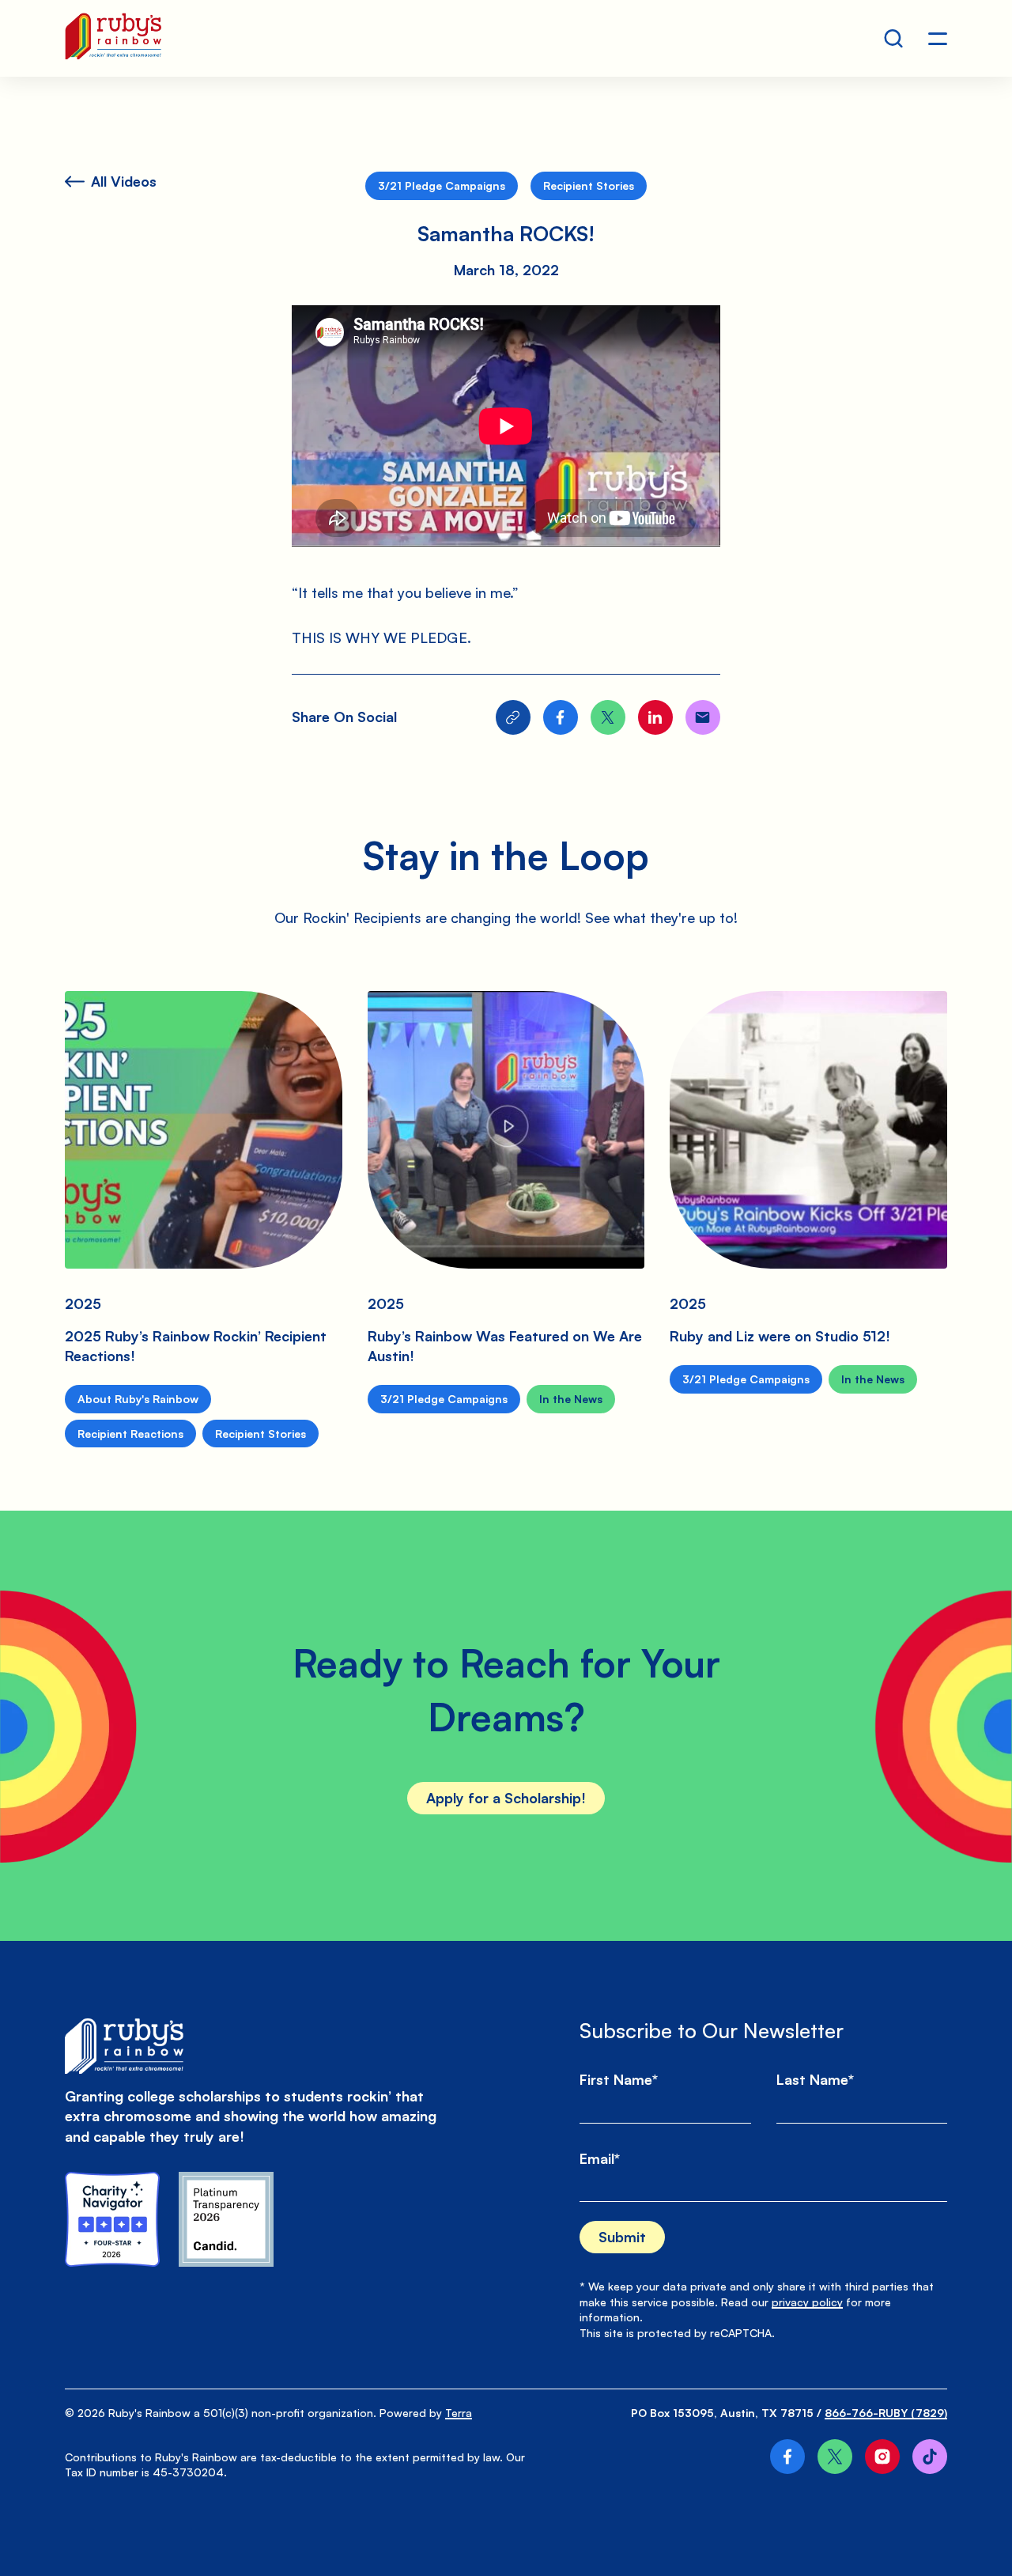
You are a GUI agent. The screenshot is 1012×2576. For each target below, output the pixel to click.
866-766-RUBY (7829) (886, 2413)
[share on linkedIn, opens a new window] (655, 717)
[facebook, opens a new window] (787, 2457)
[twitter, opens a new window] (835, 2457)
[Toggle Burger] (938, 39)
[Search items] (893, 39)
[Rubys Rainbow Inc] (226, 2219)
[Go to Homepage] (113, 38)
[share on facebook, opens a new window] (561, 717)
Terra (459, 2413)
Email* (600, 2158)
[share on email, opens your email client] (703, 717)
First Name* (619, 2079)
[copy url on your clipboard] (513, 717)
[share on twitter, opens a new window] (608, 717)
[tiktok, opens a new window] (930, 2457)
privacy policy (807, 2302)
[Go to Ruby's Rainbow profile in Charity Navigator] (112, 2219)
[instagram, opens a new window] (882, 2457)
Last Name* (815, 2079)
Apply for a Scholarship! (506, 1798)
